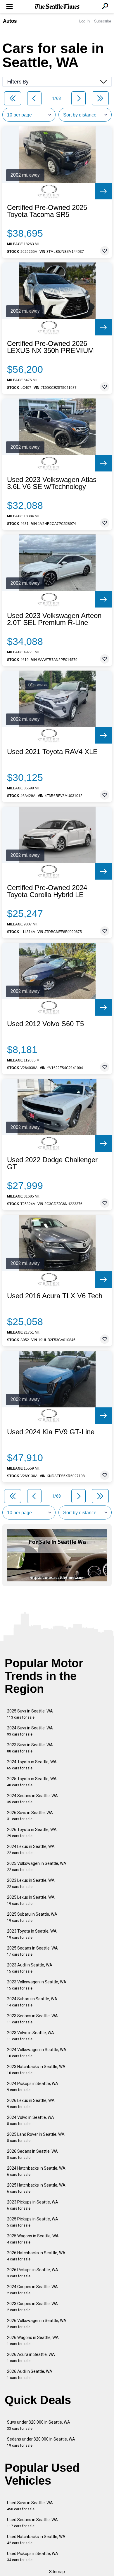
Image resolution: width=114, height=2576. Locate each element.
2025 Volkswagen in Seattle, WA (37, 1866)
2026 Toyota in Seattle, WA (32, 1833)
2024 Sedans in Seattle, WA (32, 1799)
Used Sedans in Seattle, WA (32, 2523)
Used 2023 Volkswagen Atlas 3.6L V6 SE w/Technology (52, 483)
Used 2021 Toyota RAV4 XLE (52, 752)
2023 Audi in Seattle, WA (30, 1968)
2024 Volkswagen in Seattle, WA (37, 2053)
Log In (84, 21)
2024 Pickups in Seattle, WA (33, 2087)
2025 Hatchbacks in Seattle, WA (36, 2188)
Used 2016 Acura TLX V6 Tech (55, 1296)
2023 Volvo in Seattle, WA (31, 2036)
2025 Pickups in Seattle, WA (33, 2222)
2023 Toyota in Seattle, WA (32, 1934)
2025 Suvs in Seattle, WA (30, 1714)
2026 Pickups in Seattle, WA (33, 2273)
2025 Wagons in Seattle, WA (33, 2239)
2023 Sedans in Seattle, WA (32, 2019)
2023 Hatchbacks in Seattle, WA (36, 2070)
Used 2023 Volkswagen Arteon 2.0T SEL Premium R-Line (54, 619)
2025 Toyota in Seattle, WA (32, 1782)
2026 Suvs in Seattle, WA (30, 1816)
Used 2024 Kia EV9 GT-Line (51, 1432)
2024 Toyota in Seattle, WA (32, 1765)
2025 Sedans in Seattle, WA (32, 1951)
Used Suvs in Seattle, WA (30, 2506)
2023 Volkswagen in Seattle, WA (37, 1985)
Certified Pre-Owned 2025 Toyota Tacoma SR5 (47, 211)
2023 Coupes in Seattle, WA (32, 2307)
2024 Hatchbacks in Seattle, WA (36, 2171)
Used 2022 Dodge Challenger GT (52, 1163)
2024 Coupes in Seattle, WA (32, 2290)
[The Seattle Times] (57, 7)
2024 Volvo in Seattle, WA (31, 2120)
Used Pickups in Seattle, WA (33, 2557)
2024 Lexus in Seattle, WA (31, 1850)
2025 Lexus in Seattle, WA (31, 1900)
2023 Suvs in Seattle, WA (30, 1748)
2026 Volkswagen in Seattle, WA (37, 2324)
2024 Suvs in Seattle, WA (30, 1731)
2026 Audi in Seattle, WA (30, 2374)
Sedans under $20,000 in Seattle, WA (41, 2442)
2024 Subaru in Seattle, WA (32, 2002)
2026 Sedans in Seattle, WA (32, 2154)
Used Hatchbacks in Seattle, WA (36, 2540)
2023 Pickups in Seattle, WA (33, 2205)
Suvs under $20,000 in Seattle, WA (39, 2425)
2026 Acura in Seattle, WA (31, 2357)
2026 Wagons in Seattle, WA (33, 2341)
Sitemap (57, 2572)
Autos (10, 21)
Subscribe (103, 21)
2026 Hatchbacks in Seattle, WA (36, 2256)
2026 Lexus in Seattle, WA (31, 2104)
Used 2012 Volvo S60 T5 (45, 1024)
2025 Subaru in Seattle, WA (32, 1917)
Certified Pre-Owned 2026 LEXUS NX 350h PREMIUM (50, 347)
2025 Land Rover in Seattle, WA (36, 2137)
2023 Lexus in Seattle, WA (31, 1883)
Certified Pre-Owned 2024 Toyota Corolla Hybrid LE (47, 891)
